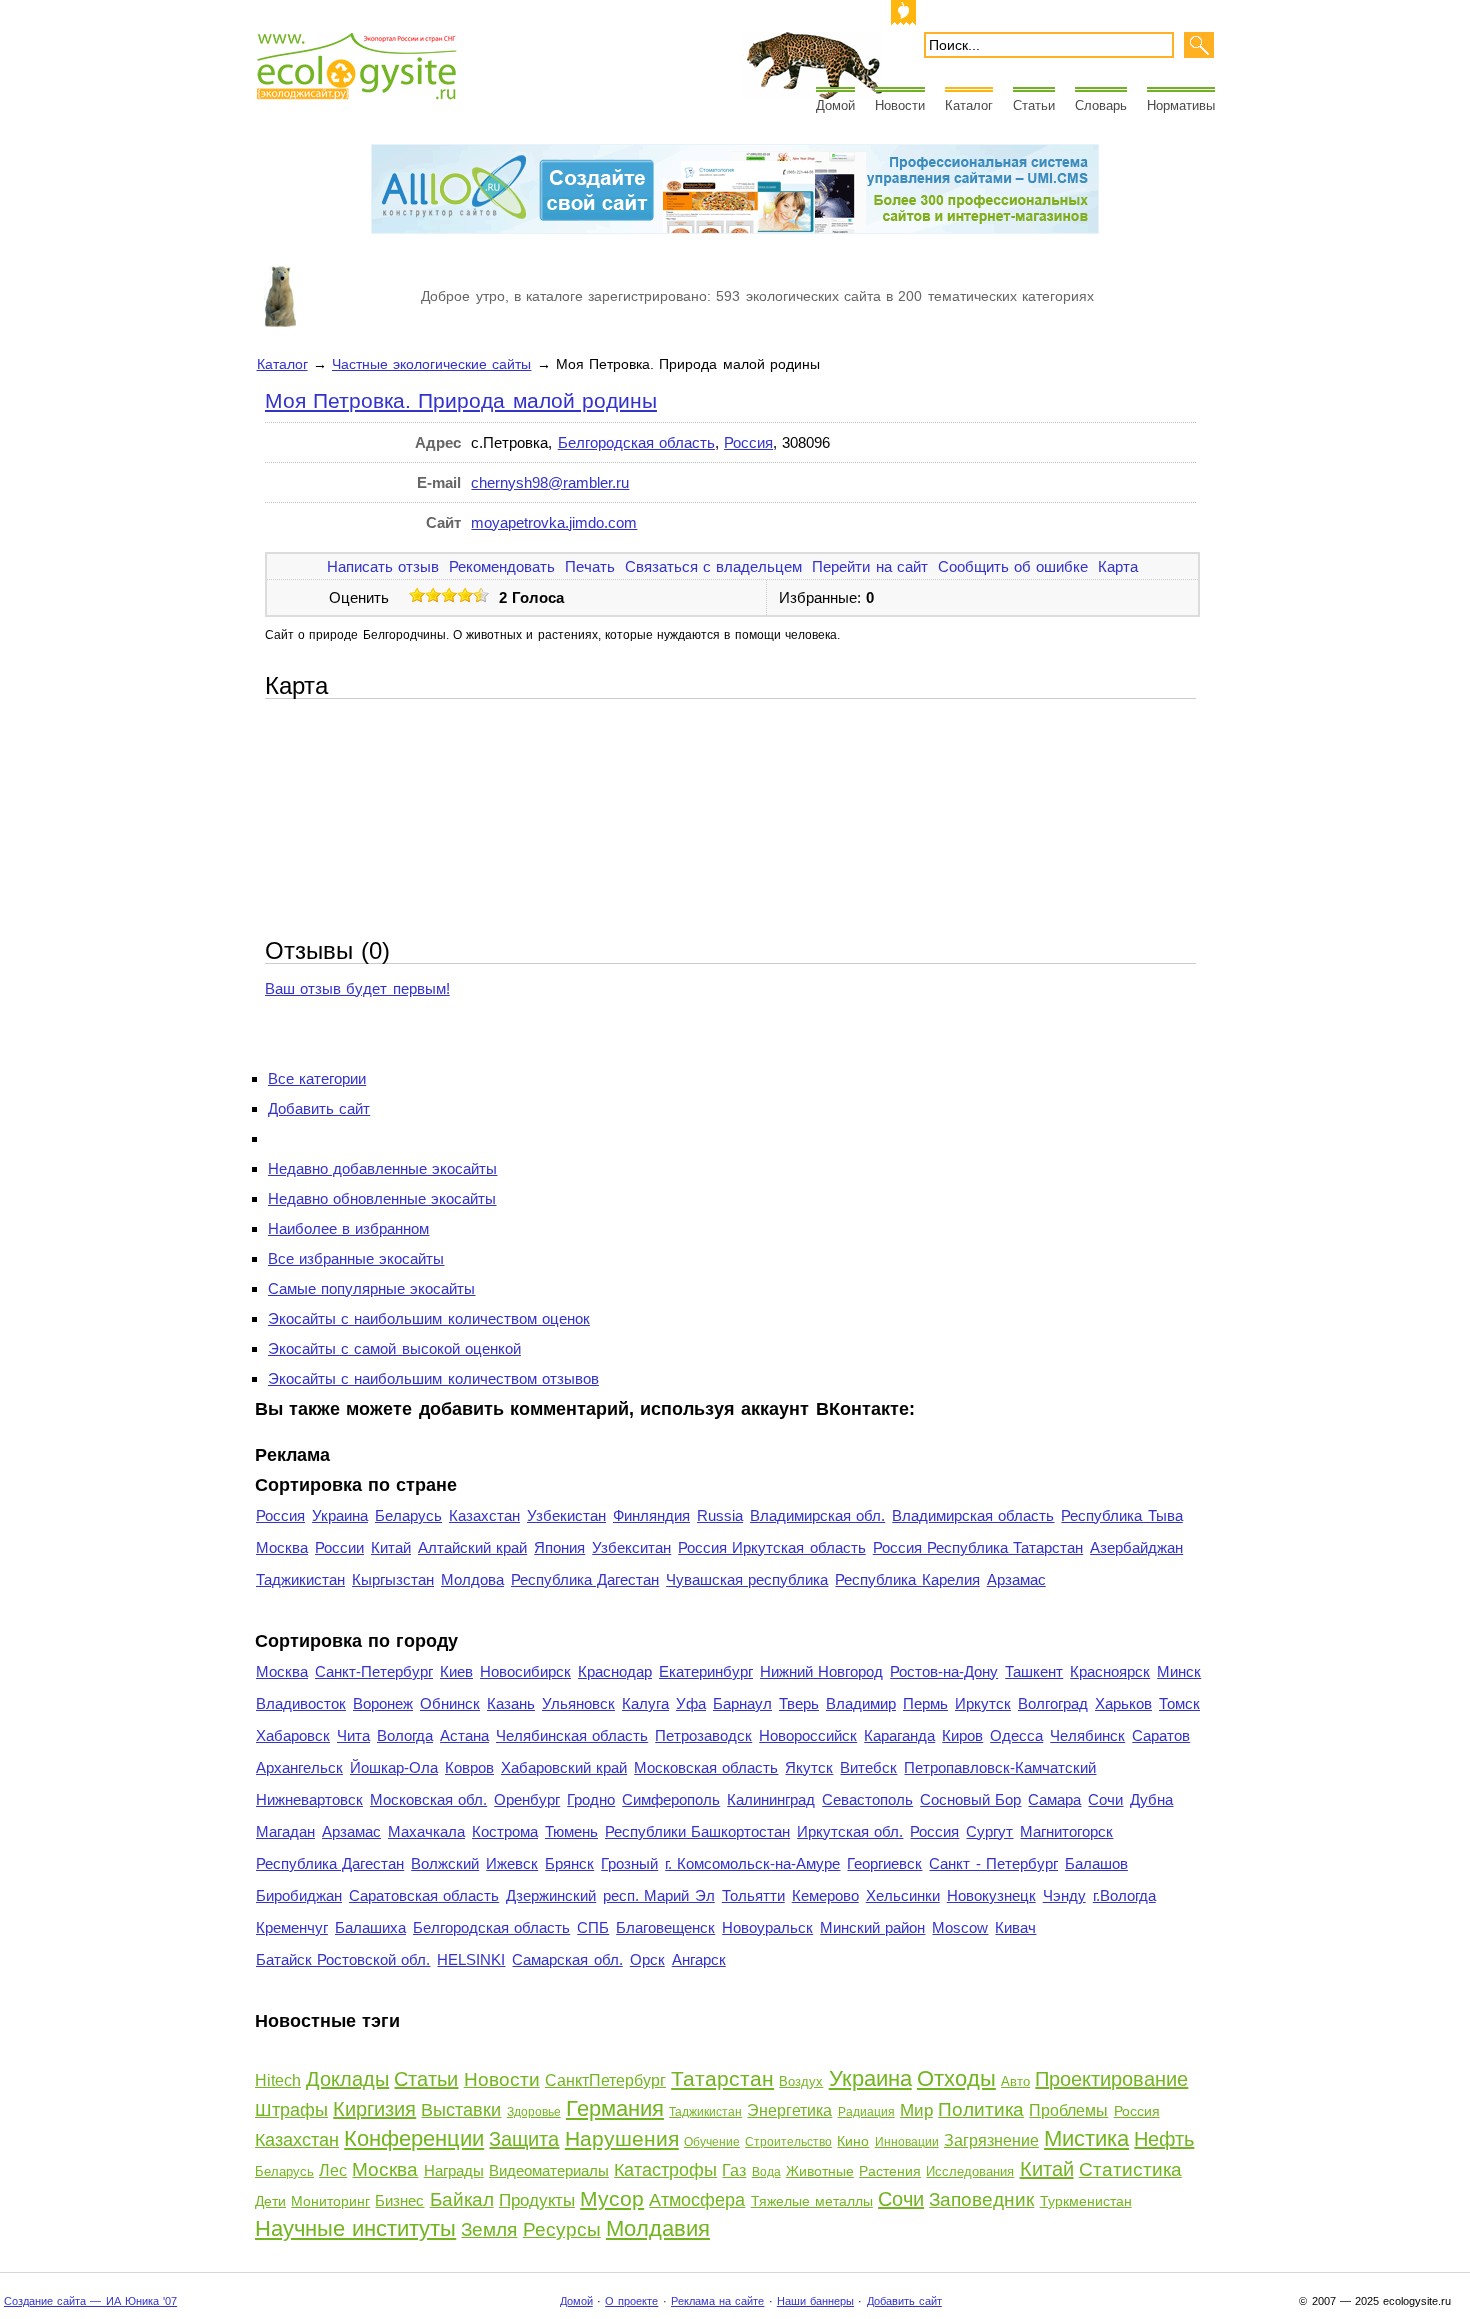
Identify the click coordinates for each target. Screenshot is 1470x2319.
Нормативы (1181, 105)
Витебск (868, 1767)
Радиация (866, 2112)
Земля (489, 2229)
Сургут (989, 1831)
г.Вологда (1124, 1895)
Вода (766, 2172)
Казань (511, 1703)
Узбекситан (631, 1547)
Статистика (1130, 2169)
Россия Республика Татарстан (978, 1547)
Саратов (1161, 1735)
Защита (524, 2139)
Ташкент (1034, 1671)
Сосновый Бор (970, 1799)
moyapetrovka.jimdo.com (554, 522)
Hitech (278, 2080)
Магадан (285, 1831)
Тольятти (753, 1895)
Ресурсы (562, 2229)
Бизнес (399, 2200)
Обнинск (450, 1703)
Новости (900, 105)
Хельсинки (903, 1895)
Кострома (505, 1831)
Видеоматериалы (549, 2170)
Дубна (1151, 1799)
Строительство (788, 2142)
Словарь (1101, 105)
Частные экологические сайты (431, 364)
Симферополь (671, 1799)
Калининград (771, 1799)
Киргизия (374, 2109)
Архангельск (299, 1767)
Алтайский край (472, 1547)
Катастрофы (665, 2170)
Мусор (612, 2198)
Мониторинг (330, 2201)
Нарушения (622, 2138)
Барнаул (742, 1703)
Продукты (537, 2200)
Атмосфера (697, 2200)
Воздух (801, 2081)
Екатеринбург (706, 1671)
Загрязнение (991, 2140)
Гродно (591, 1799)
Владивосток (301, 1703)
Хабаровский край (564, 1767)
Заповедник (981, 2199)
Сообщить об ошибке (1013, 566)
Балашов (1096, 1863)
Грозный (629, 1863)
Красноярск (1110, 1671)
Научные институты (355, 2228)
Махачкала (426, 1831)
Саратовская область (424, 1895)
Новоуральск (767, 1927)
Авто (1015, 2081)
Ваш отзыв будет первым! (357, 988)
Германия (615, 2108)
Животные (820, 2171)
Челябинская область (572, 1735)
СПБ (593, 1927)
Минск (1179, 1671)
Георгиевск (884, 1863)
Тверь (799, 1703)
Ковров (469, 1767)
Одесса (1016, 1735)
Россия (748, 442)
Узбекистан (566, 1515)
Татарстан (722, 2078)
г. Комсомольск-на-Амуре (752, 1863)
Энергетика (789, 2110)
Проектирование (1111, 2079)
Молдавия (658, 2228)
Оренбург (527, 1799)
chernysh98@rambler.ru (550, 482)
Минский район (872, 1927)
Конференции (414, 2138)
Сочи (1105, 1799)
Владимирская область (973, 1515)
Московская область (706, 1767)
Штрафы (291, 2110)
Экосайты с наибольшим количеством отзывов (433, 1378)
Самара (1054, 1799)
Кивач (1015, 1927)
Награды (454, 2170)
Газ (734, 2170)
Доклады (347, 2079)
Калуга (645, 1703)
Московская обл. (428, 1799)
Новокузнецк (991, 1895)
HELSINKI (471, 1959)
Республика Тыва (1121, 1515)
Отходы (956, 2078)
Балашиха (370, 1927)
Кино (853, 2141)
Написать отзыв (383, 566)
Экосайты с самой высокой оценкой (394, 1348)
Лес (333, 2170)
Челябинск (1087, 1735)
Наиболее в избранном (348, 1228)
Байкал (462, 2199)
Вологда (405, 1735)
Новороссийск (808, 1735)
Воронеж (383, 1703)
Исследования (970, 2171)
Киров (962, 1735)
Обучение (712, 2142)
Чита (353, 1735)
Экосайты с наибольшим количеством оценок (429, 1318)
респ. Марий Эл (658, 1895)
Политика (981, 2109)
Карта (1118, 566)
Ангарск (699, 1959)
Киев (456, 1671)
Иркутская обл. (850, 1831)
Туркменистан (1086, 2201)
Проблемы (1068, 2110)
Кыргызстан (393, 1579)
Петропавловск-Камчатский (1000, 1767)
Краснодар (615, 1671)
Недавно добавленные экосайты (382, 1168)
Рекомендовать (502, 566)
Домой (835, 105)
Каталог (969, 105)
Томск (1179, 1703)
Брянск (569, 1863)
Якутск (809, 1767)
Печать (590, 566)
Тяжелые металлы (812, 2201)
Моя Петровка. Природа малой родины (461, 400)
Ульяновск (578, 1703)
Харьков (1123, 1703)
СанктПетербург (605, 2080)
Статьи (1034, 105)
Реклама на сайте (717, 2301)
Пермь (925, 1703)
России (339, 1547)
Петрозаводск (703, 1735)
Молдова (472, 1579)
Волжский (445, 1863)
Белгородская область (636, 442)
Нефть (1164, 2139)
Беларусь (408, 1515)
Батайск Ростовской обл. (343, 1959)
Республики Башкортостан (697, 1831)
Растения (890, 2171)
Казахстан (484, 1515)
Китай (391, 1547)
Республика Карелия (907, 1579)
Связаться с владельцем (713, 566)
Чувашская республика (747, 1579)
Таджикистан (300, 1579)
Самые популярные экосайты (371, 1288)
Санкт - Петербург (993, 1863)
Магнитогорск (1066, 1831)
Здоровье (534, 2112)
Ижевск (512, 1863)
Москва (282, 1547)
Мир (916, 2110)
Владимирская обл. (817, 1515)
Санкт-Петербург (374, 1671)
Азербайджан (1136, 1547)
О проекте (631, 2301)
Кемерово (825, 1895)
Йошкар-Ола (394, 1767)
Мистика (1086, 2138)
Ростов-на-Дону (944, 1671)
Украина (340, 1515)
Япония (559, 1547)
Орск (647, 1959)
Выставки (461, 2110)
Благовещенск (665, 1927)
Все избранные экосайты (356, 1258)
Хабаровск (293, 1735)
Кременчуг (292, 1927)
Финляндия (651, 1515)
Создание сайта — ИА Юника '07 (90, 2301)
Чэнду (1064, 1895)
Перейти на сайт (869, 566)
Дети (270, 2201)
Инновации (907, 2142)
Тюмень (571, 1831)
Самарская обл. (567, 1959)
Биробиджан (299, 1895)
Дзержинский (551, 1895)
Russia (720, 1515)
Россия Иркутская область (771, 1547)
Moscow (960, 1927)
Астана (464, 1735)
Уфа (691, 1703)
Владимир (861, 1703)
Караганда (899, 1735)
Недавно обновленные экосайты (382, 1198)
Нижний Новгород (821, 1671)
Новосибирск (525, 1671)
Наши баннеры (815, 2301)
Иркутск (983, 1703)
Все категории (317, 1078)
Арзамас (1016, 1579)
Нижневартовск (309, 1799)
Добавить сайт (319, 1108)
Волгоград (1053, 1703)
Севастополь (867, 1799)
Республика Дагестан (585, 1579)
